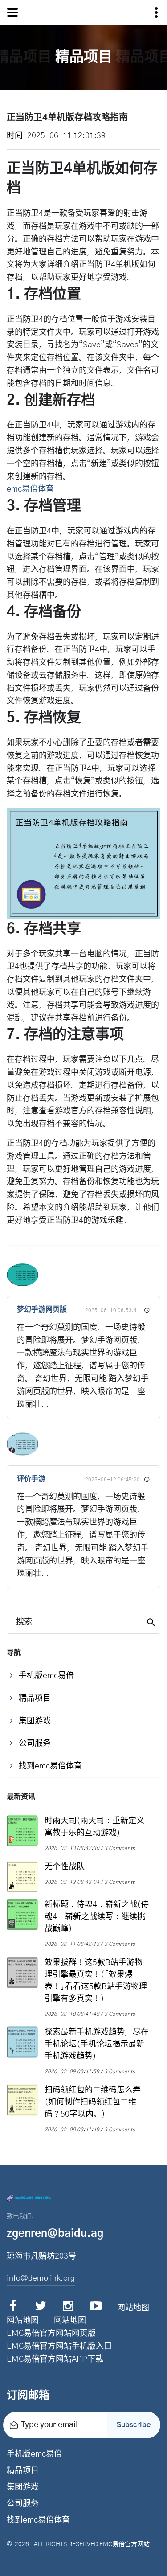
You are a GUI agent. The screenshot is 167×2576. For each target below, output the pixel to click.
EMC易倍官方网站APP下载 (55, 2359)
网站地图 (133, 2308)
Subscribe (134, 2425)
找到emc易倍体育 (38, 2520)
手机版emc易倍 (34, 2454)
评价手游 (31, 1479)
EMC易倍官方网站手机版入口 (59, 2346)
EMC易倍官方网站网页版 (51, 2334)
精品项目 (23, 2471)
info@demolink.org (41, 2278)
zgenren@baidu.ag (55, 2234)
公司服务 (23, 2504)
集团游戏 (23, 2487)
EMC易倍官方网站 (124, 2544)
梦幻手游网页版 (42, 1309)
